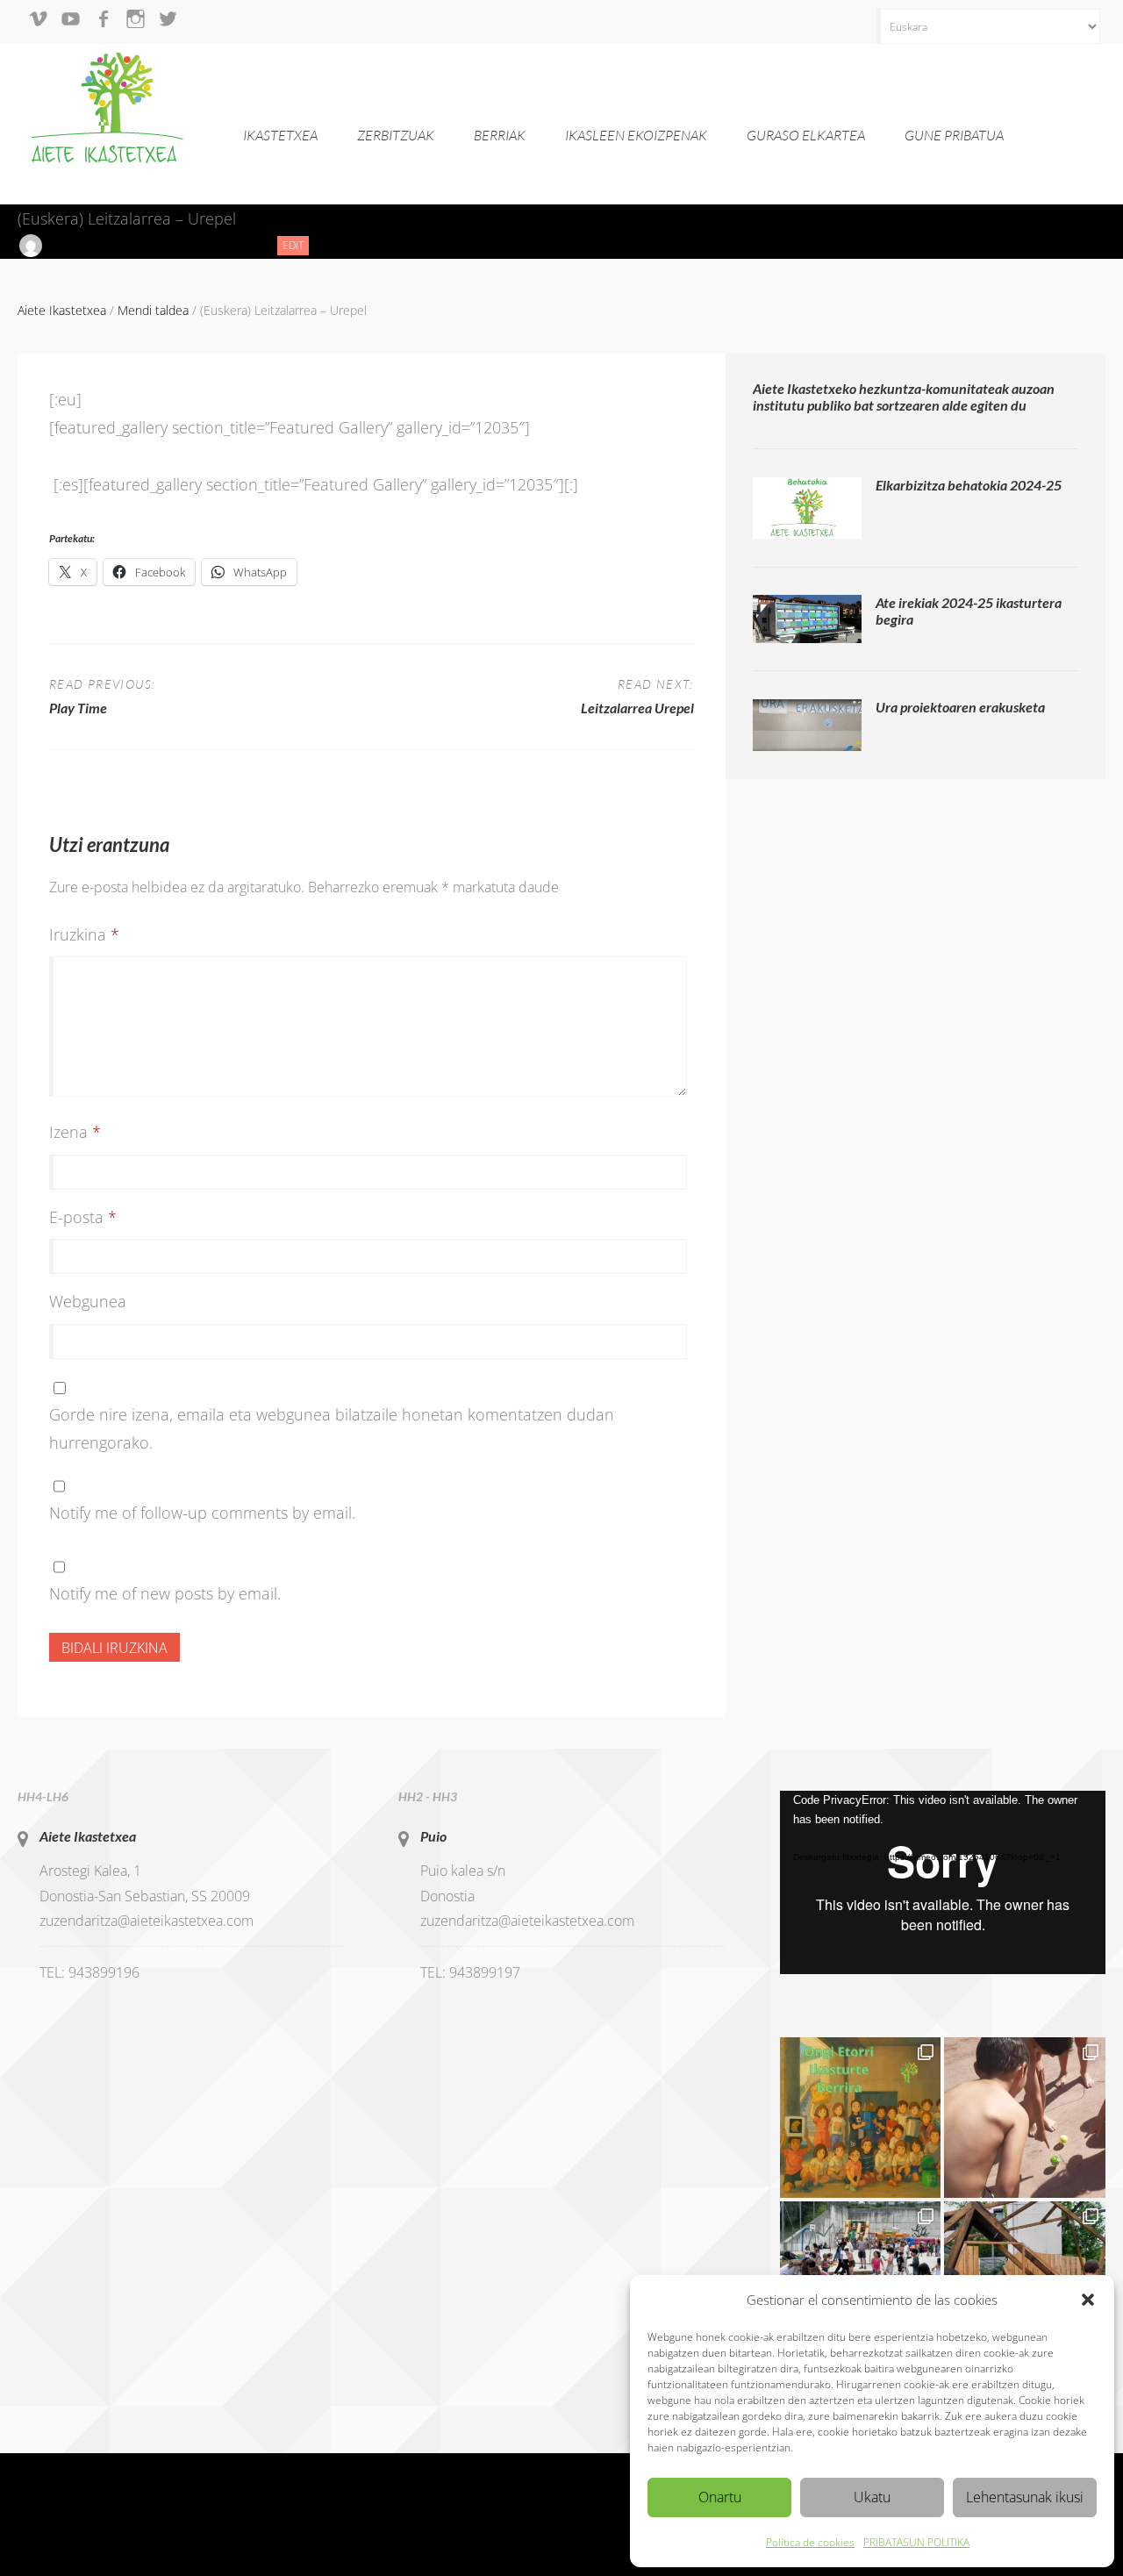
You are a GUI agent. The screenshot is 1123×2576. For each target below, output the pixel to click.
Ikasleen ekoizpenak (636, 135)
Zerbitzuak (396, 135)
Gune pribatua (954, 135)
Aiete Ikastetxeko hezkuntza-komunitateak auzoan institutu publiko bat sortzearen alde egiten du (904, 397)
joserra (66, 245)
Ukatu (872, 2497)
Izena (75, 1132)
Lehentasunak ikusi (1025, 2497)
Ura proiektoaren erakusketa (960, 707)
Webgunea (88, 1301)
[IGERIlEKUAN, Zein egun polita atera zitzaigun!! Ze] (1025, 2118)
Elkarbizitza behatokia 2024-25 (969, 485)
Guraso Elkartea (806, 135)
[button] (1088, 2300)
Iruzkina (84, 934)
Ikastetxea (280, 135)
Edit (296, 246)
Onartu (720, 2497)
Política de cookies (810, 2542)
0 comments (223, 245)
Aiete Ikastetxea (88, 1836)
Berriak (500, 135)
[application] (943, 1882)
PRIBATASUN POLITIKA (916, 2542)
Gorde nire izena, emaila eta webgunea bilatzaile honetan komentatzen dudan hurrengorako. (332, 1428)
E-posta (83, 1217)
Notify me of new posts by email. (165, 1593)
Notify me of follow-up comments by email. (202, 1513)
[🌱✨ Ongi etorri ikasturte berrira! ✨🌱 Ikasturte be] (861, 2118)
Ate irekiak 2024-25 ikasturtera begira (969, 611)
